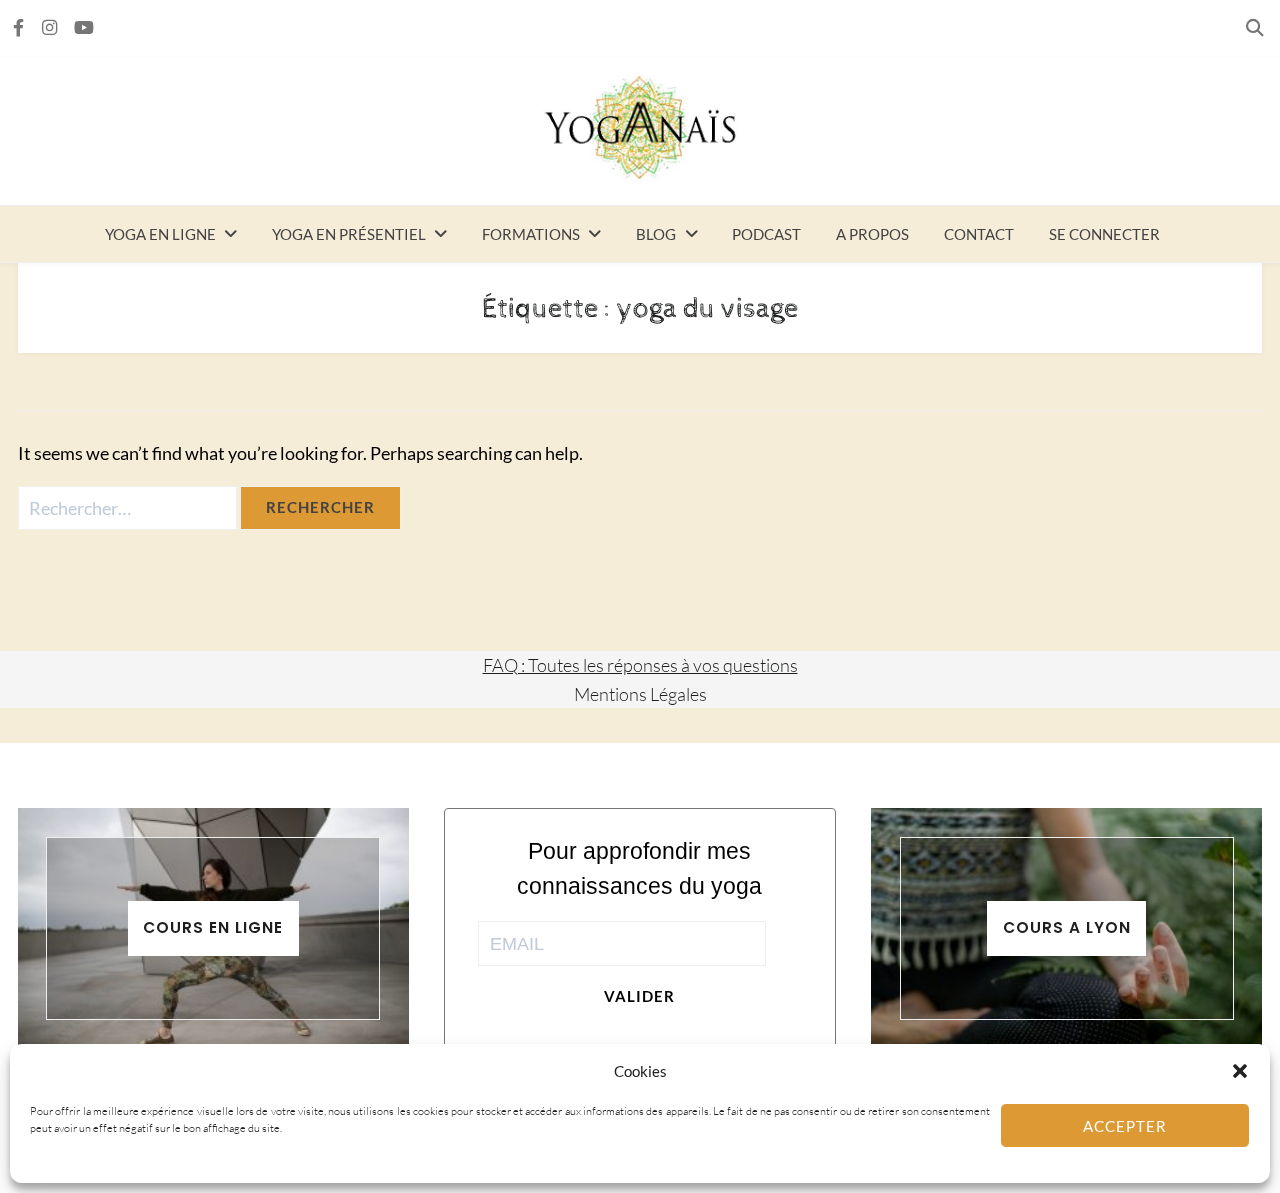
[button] (1240, 1071)
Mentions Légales (640, 694)
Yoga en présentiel (349, 234)
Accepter (1125, 1126)
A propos (872, 234)
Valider (639, 996)
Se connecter (1104, 234)
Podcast (766, 234)
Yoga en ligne (160, 234)
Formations (531, 234)
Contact (979, 234)
